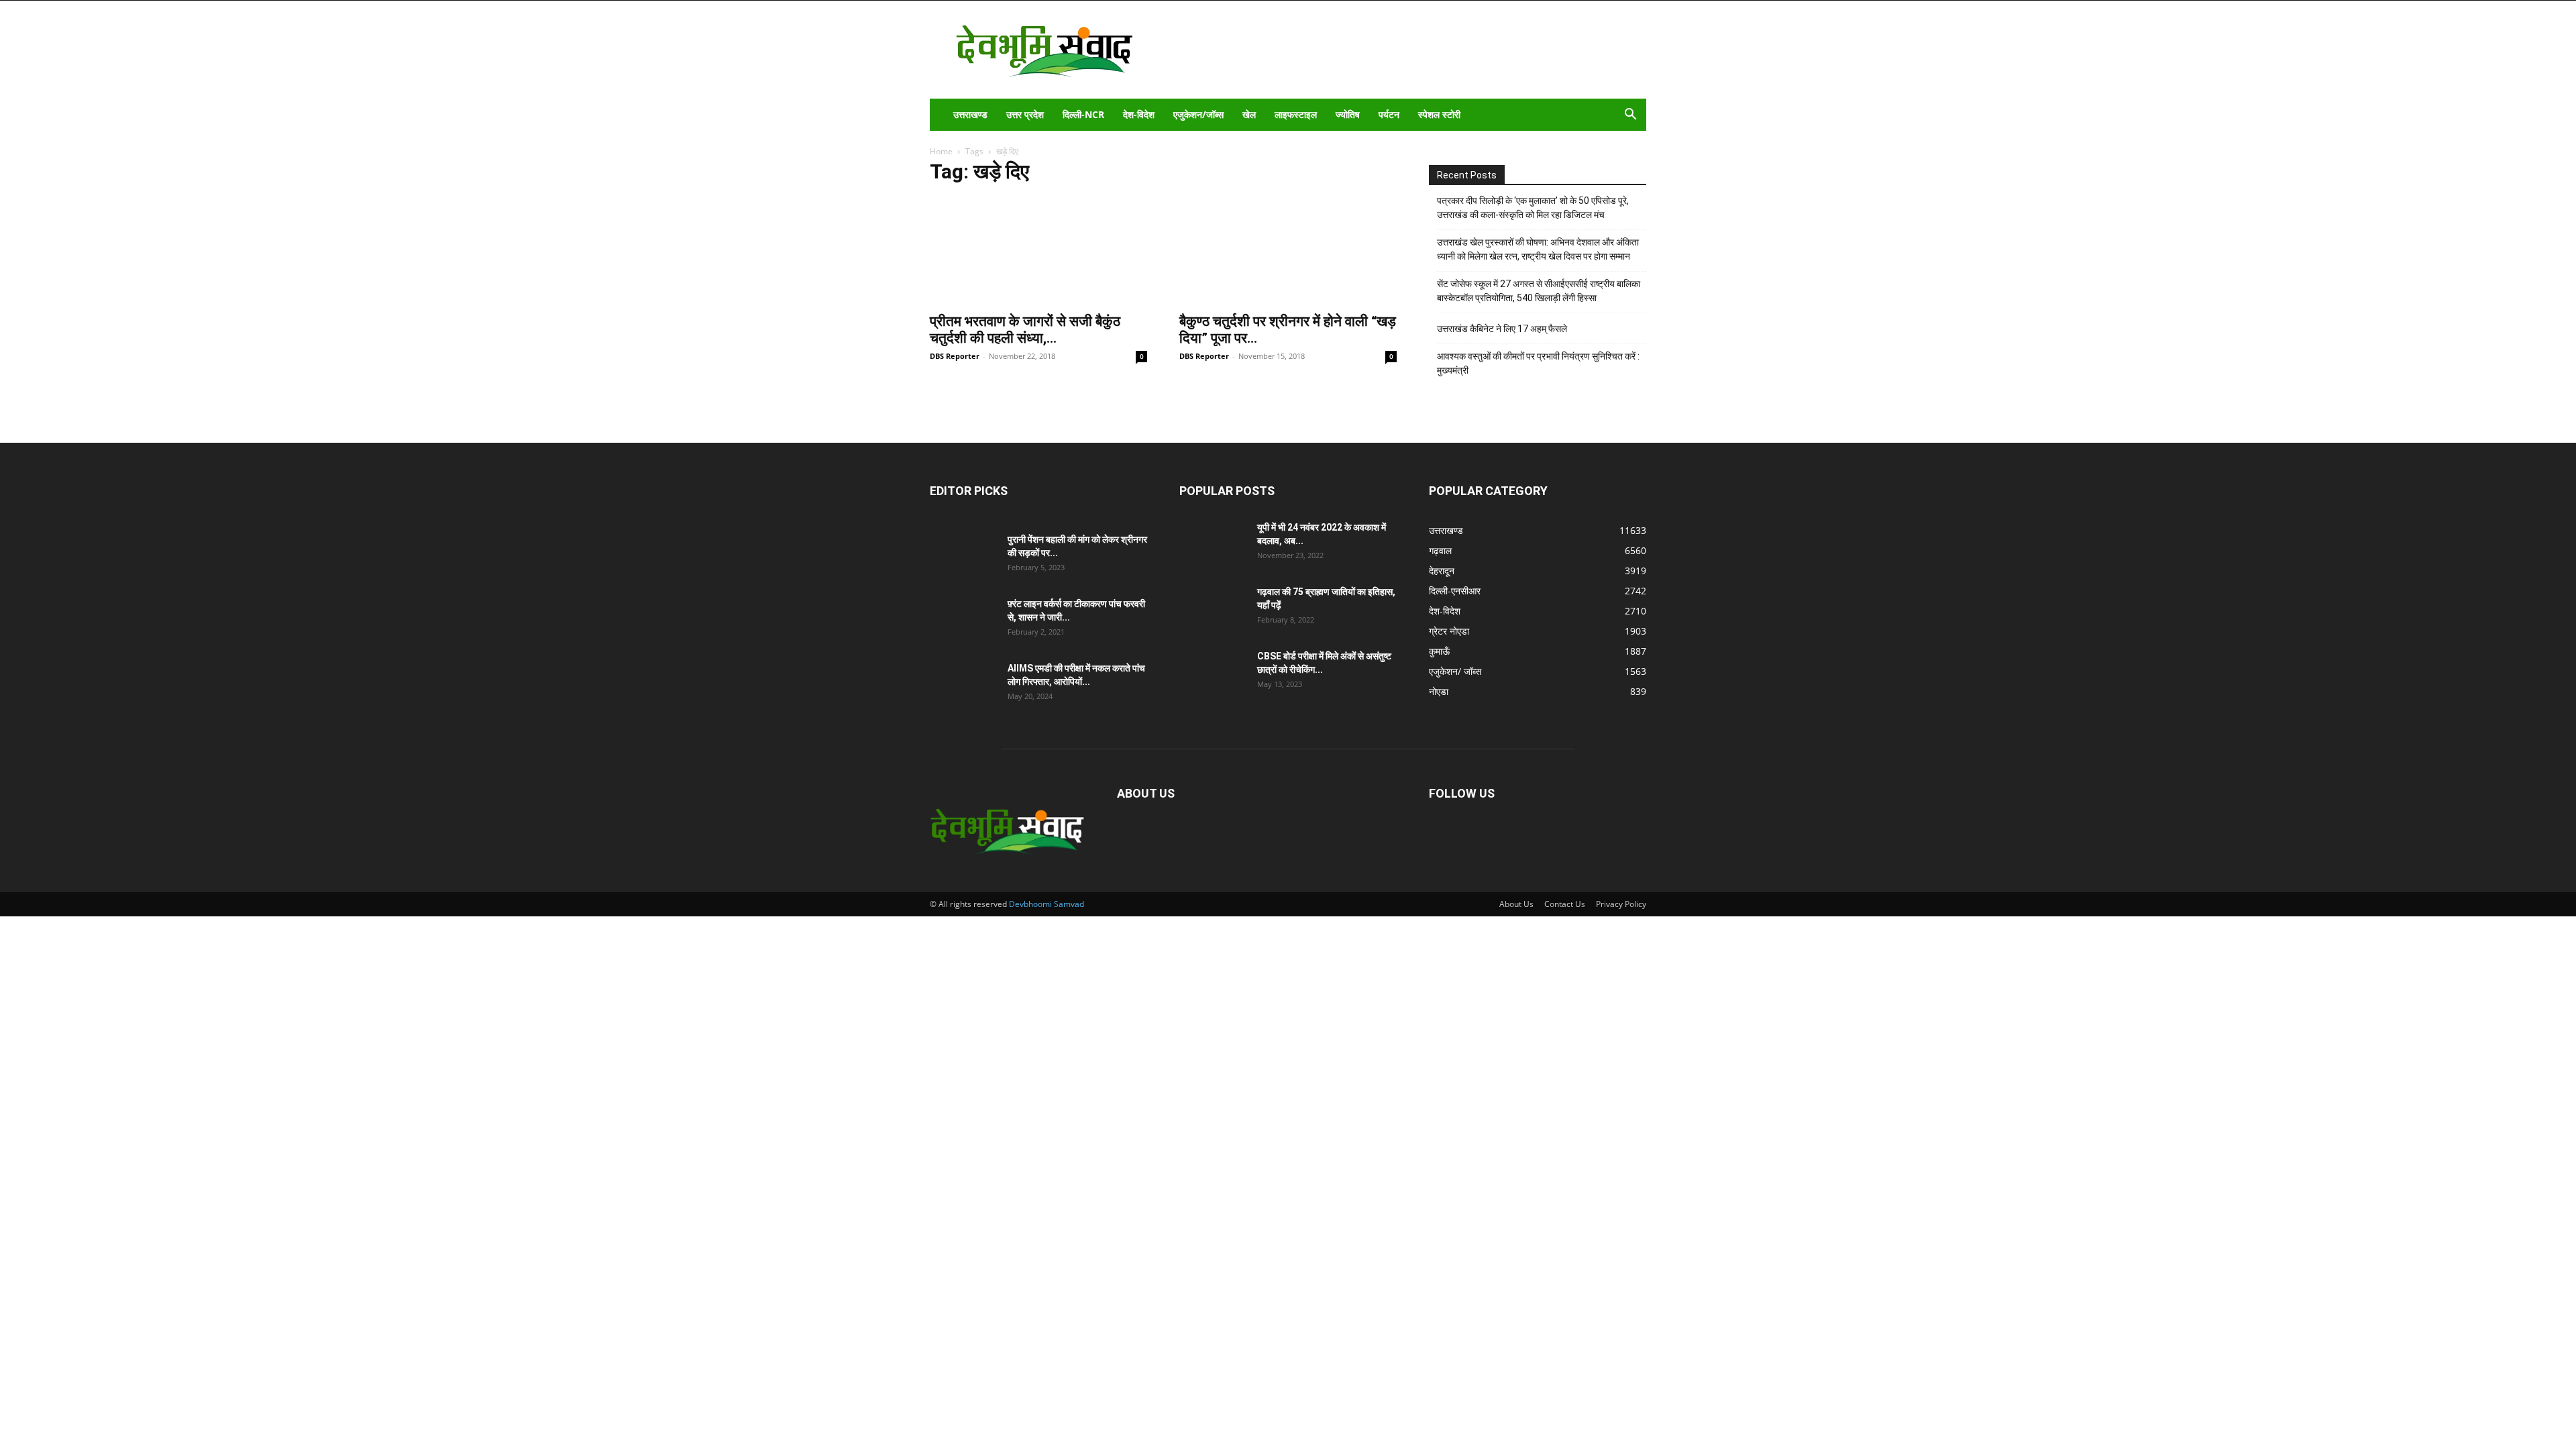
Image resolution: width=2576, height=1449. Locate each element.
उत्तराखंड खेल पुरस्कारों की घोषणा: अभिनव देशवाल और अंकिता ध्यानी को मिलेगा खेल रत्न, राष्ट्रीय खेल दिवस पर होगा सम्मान (1538, 249)
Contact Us (1565, 904)
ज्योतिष (1348, 114)
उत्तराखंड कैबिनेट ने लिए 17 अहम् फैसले (1502, 329)
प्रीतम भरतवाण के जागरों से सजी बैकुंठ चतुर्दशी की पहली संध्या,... (1025, 330)
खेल (1249, 114)
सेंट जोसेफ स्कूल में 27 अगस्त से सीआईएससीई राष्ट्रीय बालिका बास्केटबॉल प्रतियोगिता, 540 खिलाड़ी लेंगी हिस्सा (1539, 291)
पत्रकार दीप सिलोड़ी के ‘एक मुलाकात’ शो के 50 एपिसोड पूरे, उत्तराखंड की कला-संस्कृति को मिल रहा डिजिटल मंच (1533, 208)
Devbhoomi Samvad (1046, 904)
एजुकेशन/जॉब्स (1198, 114)
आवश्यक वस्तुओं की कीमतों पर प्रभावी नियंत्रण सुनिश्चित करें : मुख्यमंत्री (1538, 363)
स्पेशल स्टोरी (1439, 114)
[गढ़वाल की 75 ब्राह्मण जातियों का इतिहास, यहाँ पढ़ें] (1213, 608)
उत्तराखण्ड (970, 114)
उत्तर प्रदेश (1025, 114)
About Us (1516, 904)
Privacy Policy (1621, 904)
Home (941, 151)
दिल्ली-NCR (1083, 114)
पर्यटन (1389, 114)
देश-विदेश (1139, 114)
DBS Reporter (955, 356)
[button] (1630, 116)
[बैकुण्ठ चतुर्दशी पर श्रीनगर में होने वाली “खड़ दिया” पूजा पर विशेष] (1288, 251)
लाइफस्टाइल (1296, 114)
